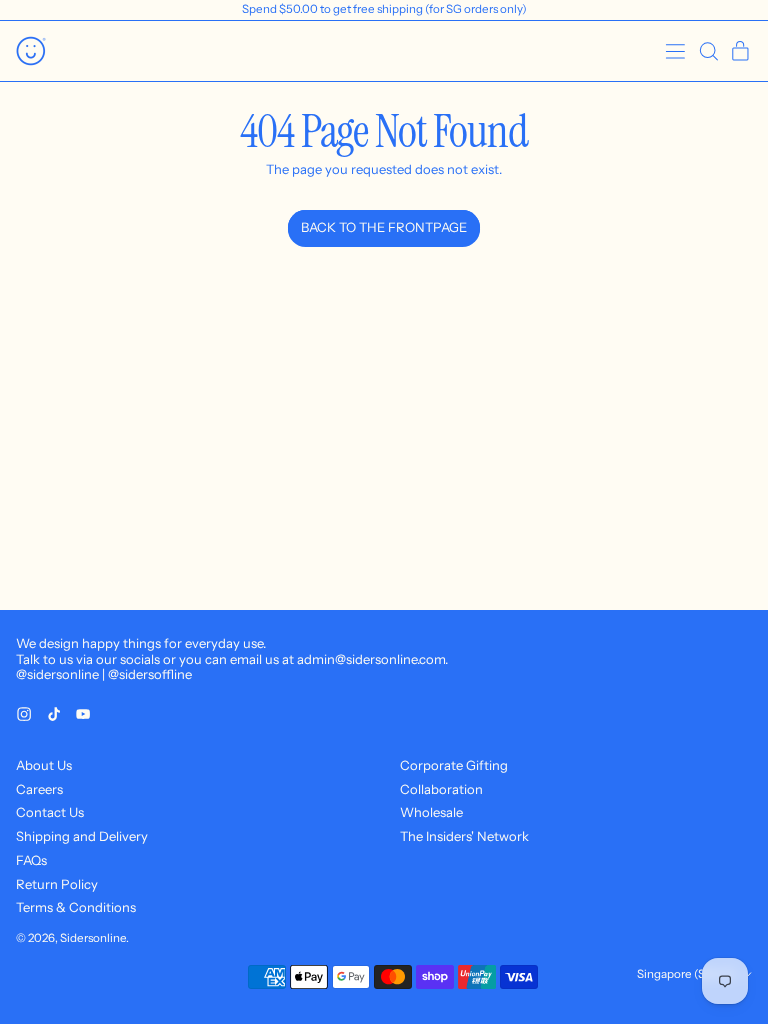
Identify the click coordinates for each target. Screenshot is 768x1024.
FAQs (31, 860)
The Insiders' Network (464, 836)
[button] (708, 51)
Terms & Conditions (76, 907)
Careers (39, 789)
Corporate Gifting (454, 765)
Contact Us (50, 812)
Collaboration (441, 789)
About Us (44, 765)
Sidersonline (93, 938)
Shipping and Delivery (82, 836)
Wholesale (431, 812)
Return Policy (57, 884)
